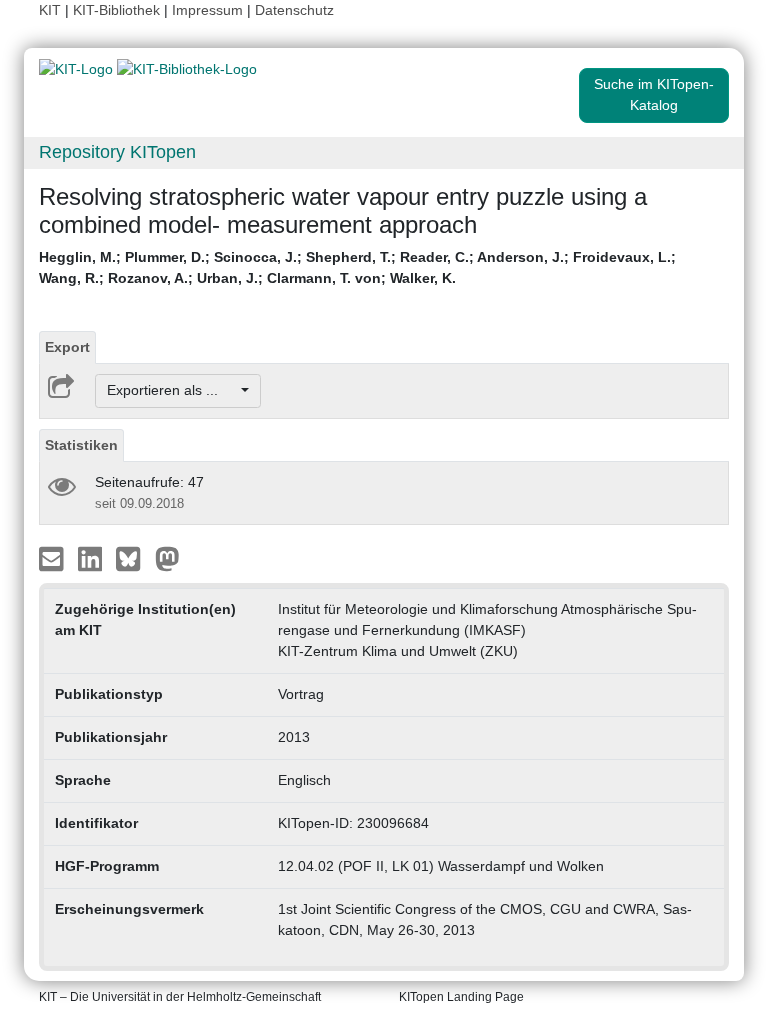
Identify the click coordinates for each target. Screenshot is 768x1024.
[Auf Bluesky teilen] (133, 557)
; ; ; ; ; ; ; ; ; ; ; (357, 267)
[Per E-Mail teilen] (53, 557)
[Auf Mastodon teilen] (167, 557)
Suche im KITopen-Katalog (654, 94)
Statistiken (81, 445)
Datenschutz (294, 10)
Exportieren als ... (172, 390)
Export (67, 347)
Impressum (207, 10)
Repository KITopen (117, 152)
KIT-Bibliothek (118, 10)
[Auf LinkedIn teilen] (92, 557)
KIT (50, 10)
